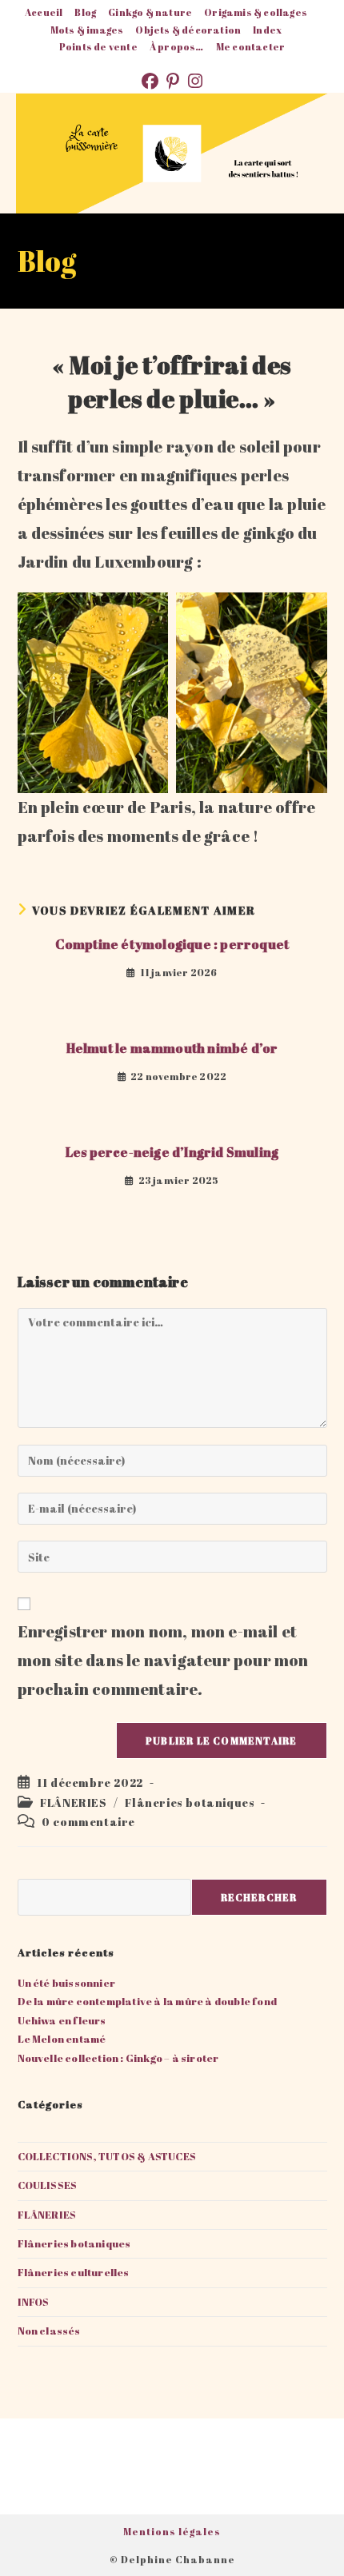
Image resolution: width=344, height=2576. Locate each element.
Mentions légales (172, 2531)
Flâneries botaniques (190, 1802)
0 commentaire (88, 1822)
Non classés (49, 2331)
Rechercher (259, 1897)
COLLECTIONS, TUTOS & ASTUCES (107, 2156)
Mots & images (87, 30)
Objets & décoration (188, 30)
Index (267, 30)
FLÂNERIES (73, 1802)
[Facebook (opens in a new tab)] (154, 81)
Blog (85, 12)
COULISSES (48, 2185)
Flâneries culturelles (74, 2272)
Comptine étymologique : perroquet (172, 944)
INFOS (34, 2302)
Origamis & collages (256, 12)
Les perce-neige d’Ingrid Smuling (172, 1152)
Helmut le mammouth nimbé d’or (172, 1048)
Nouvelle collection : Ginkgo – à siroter (118, 2058)
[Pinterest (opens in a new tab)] (177, 81)
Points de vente (98, 46)
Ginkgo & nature (150, 12)
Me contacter (250, 46)
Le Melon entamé (62, 2039)
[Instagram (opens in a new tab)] (195, 81)
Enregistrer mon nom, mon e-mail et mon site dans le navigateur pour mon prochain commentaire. (163, 1660)
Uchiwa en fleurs (62, 2020)
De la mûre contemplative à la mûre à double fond (148, 2001)
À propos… (177, 46)
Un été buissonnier (67, 1983)
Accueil (44, 12)
